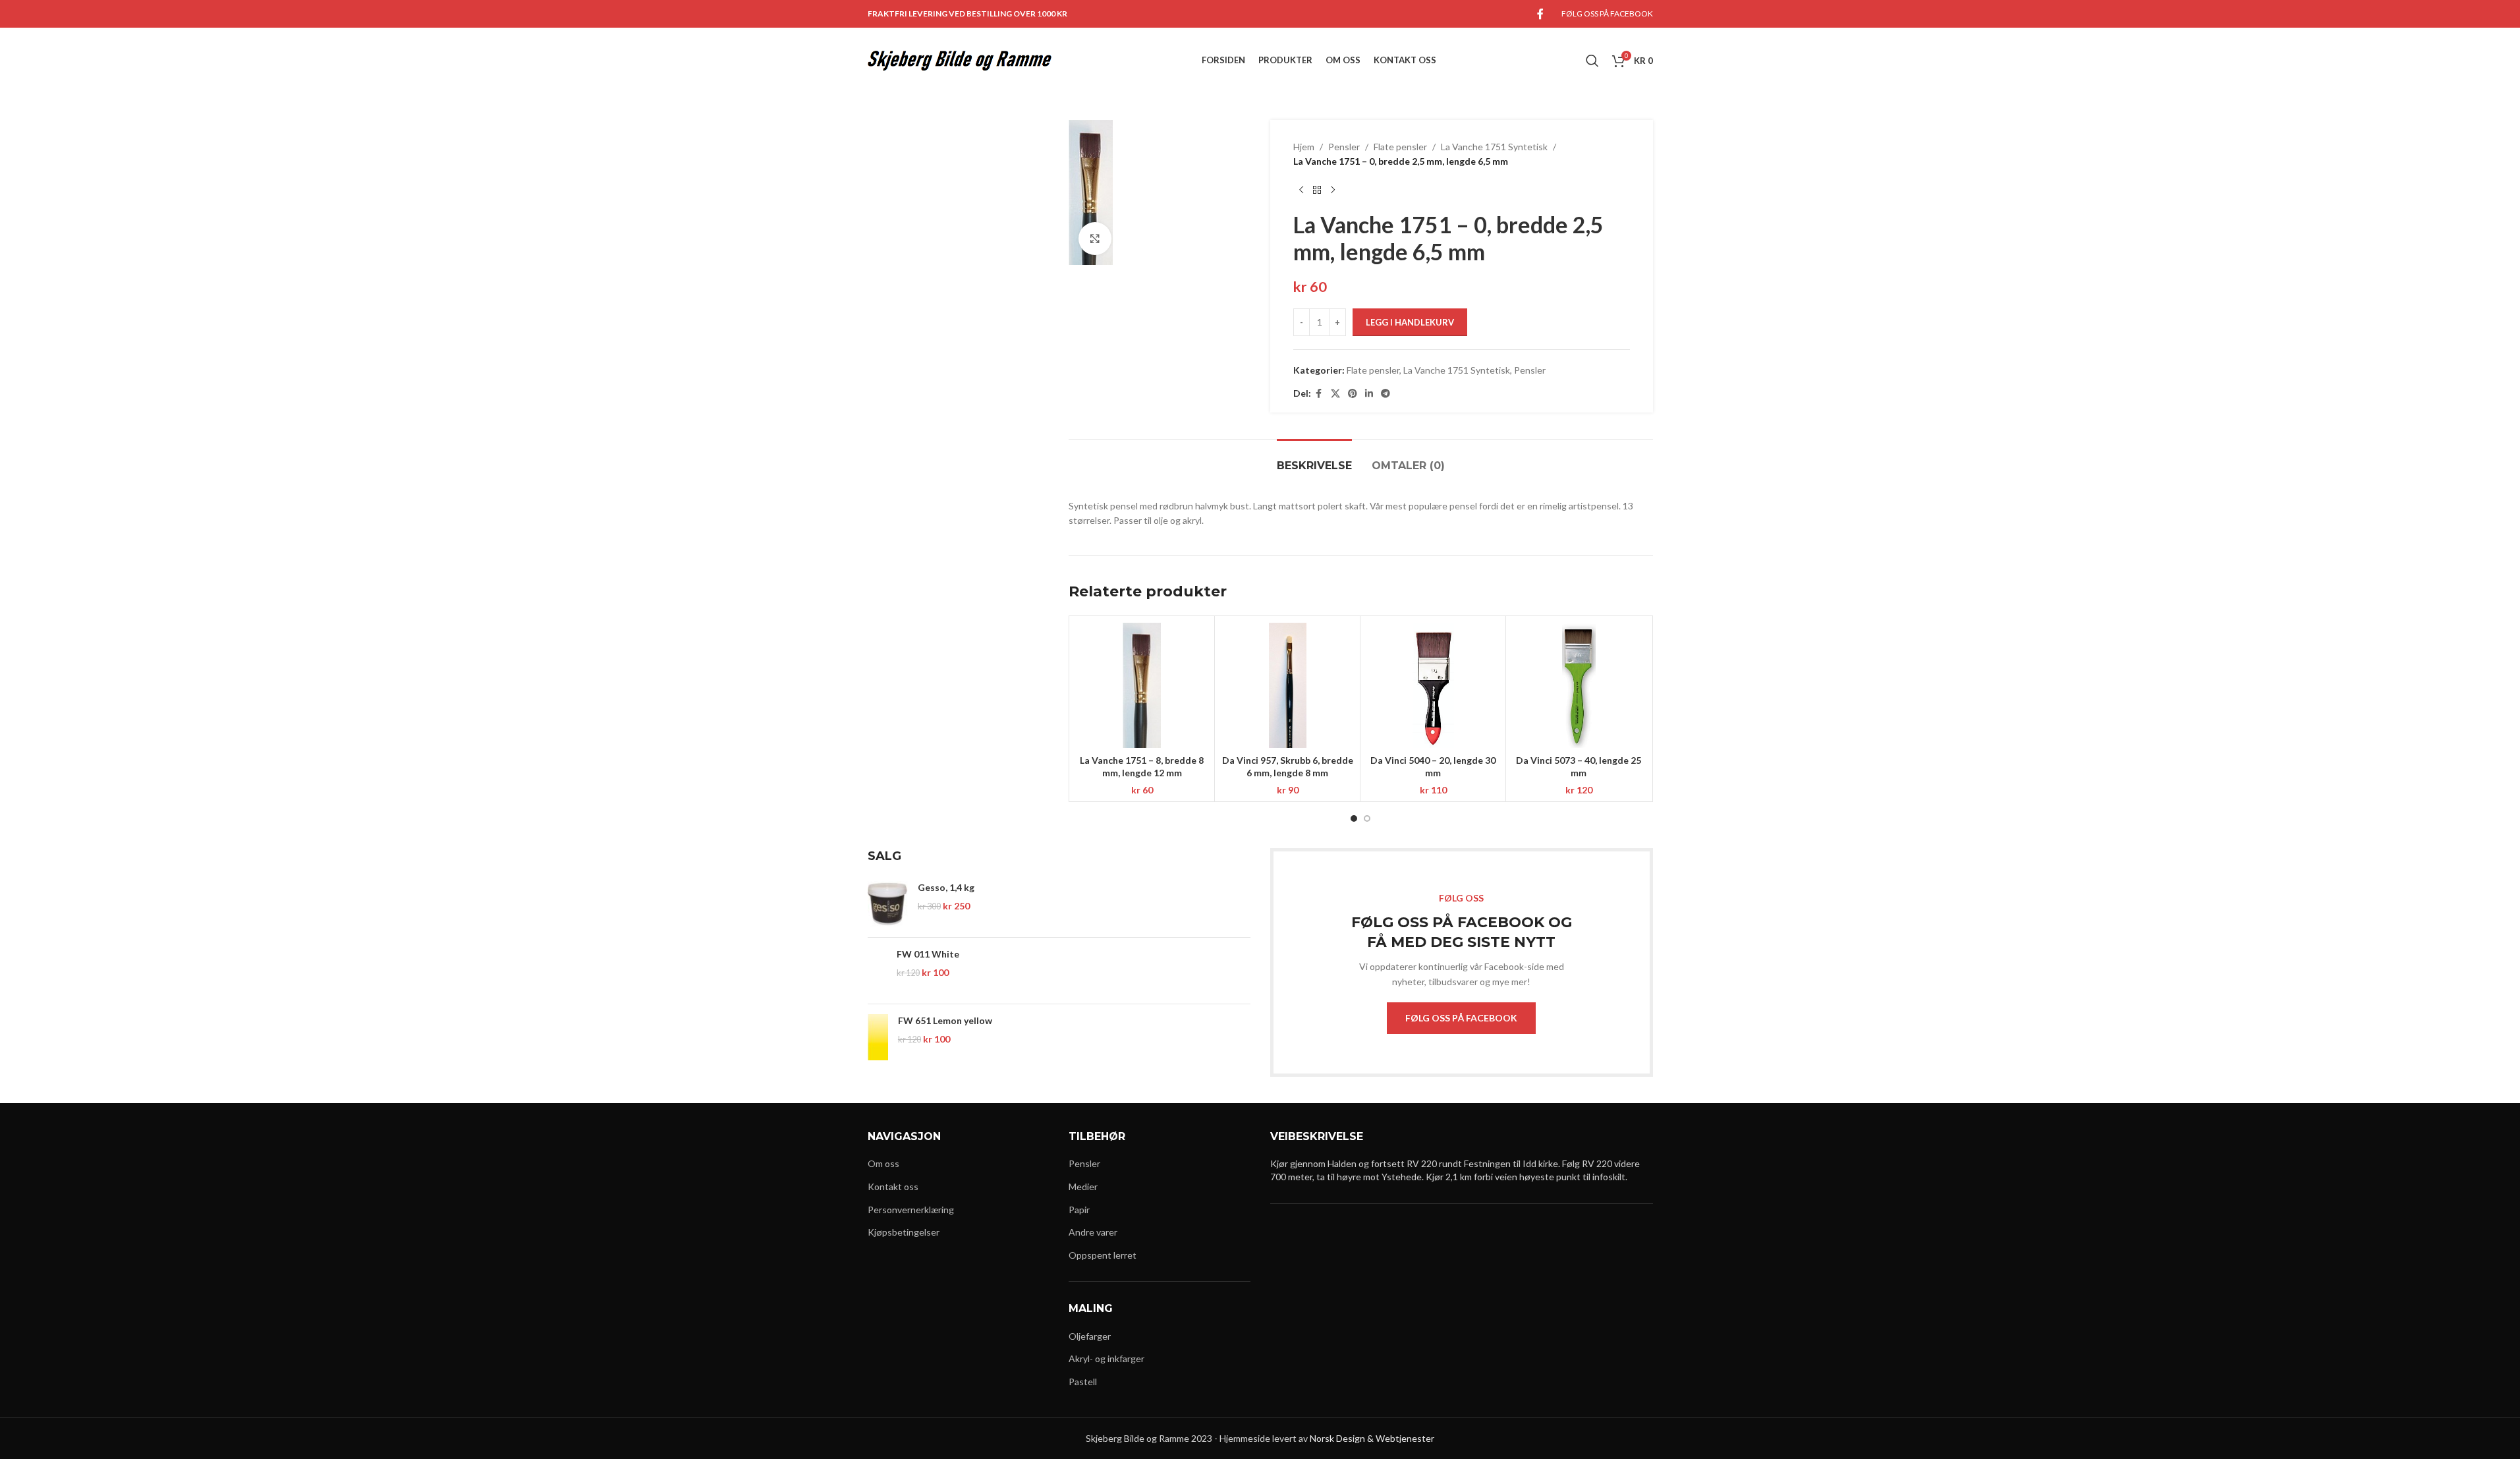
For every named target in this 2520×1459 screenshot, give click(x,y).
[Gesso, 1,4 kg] (888, 904)
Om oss (883, 1163)
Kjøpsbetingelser (904, 1232)
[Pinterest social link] (1353, 394)
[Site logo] (960, 60)
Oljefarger (1090, 1336)
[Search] (1592, 61)
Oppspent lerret (1103, 1255)
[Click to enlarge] (1095, 239)
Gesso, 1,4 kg (946, 887)
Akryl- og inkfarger (1106, 1359)
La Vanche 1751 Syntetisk (1494, 147)
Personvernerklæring (911, 1210)
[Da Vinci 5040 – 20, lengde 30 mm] (1433, 685)
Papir (1079, 1210)
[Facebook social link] (1540, 14)
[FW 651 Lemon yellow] (878, 1037)
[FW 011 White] (878, 971)
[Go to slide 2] (1367, 818)
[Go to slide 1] (1354, 818)
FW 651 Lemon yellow (945, 1020)
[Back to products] (1317, 190)
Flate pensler (1400, 147)
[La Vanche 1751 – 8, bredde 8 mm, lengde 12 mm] (1142, 685)
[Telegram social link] (1386, 394)
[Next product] (1333, 190)
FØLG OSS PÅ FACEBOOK (1461, 1018)
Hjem (1304, 147)
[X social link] (1335, 394)
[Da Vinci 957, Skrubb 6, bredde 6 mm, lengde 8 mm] (1287, 685)
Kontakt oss (893, 1187)
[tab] (1314, 459)
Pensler (1344, 147)
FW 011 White (928, 954)
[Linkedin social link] (1369, 394)
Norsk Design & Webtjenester (1372, 1438)
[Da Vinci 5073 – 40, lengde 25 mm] (1579, 685)
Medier (1083, 1187)
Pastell (1083, 1382)
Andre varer (1093, 1232)
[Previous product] (1301, 190)
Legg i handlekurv (1410, 322)
